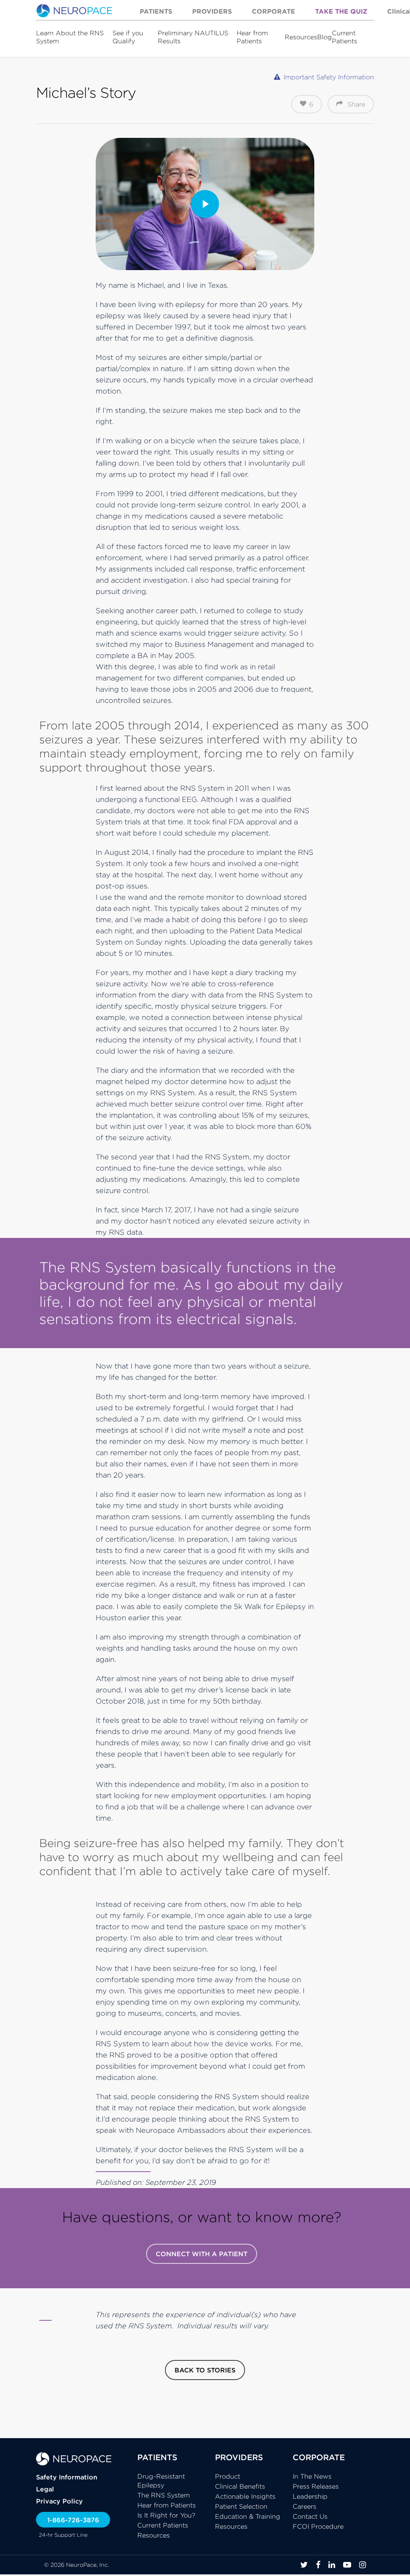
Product (228, 2476)
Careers (304, 2506)
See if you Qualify (128, 37)
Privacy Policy (59, 2501)
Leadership (310, 2496)
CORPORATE (319, 2457)
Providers (212, 11)
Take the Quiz (341, 11)
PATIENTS (157, 2457)
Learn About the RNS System (70, 37)
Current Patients (345, 37)
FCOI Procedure (318, 2526)
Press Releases (316, 2486)
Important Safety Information (329, 77)
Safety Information (67, 2477)
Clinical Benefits (240, 2486)
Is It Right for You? (166, 2515)
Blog (325, 37)
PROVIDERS (239, 2457)
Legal (45, 2489)
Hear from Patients (252, 37)
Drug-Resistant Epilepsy (161, 2481)
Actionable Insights (245, 2496)
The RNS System (164, 2495)
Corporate (273, 11)
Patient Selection (241, 2506)
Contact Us (310, 2516)
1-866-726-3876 (73, 2520)
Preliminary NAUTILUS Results (193, 37)
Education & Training (248, 2516)
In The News (312, 2476)
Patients (156, 11)
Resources (301, 37)
